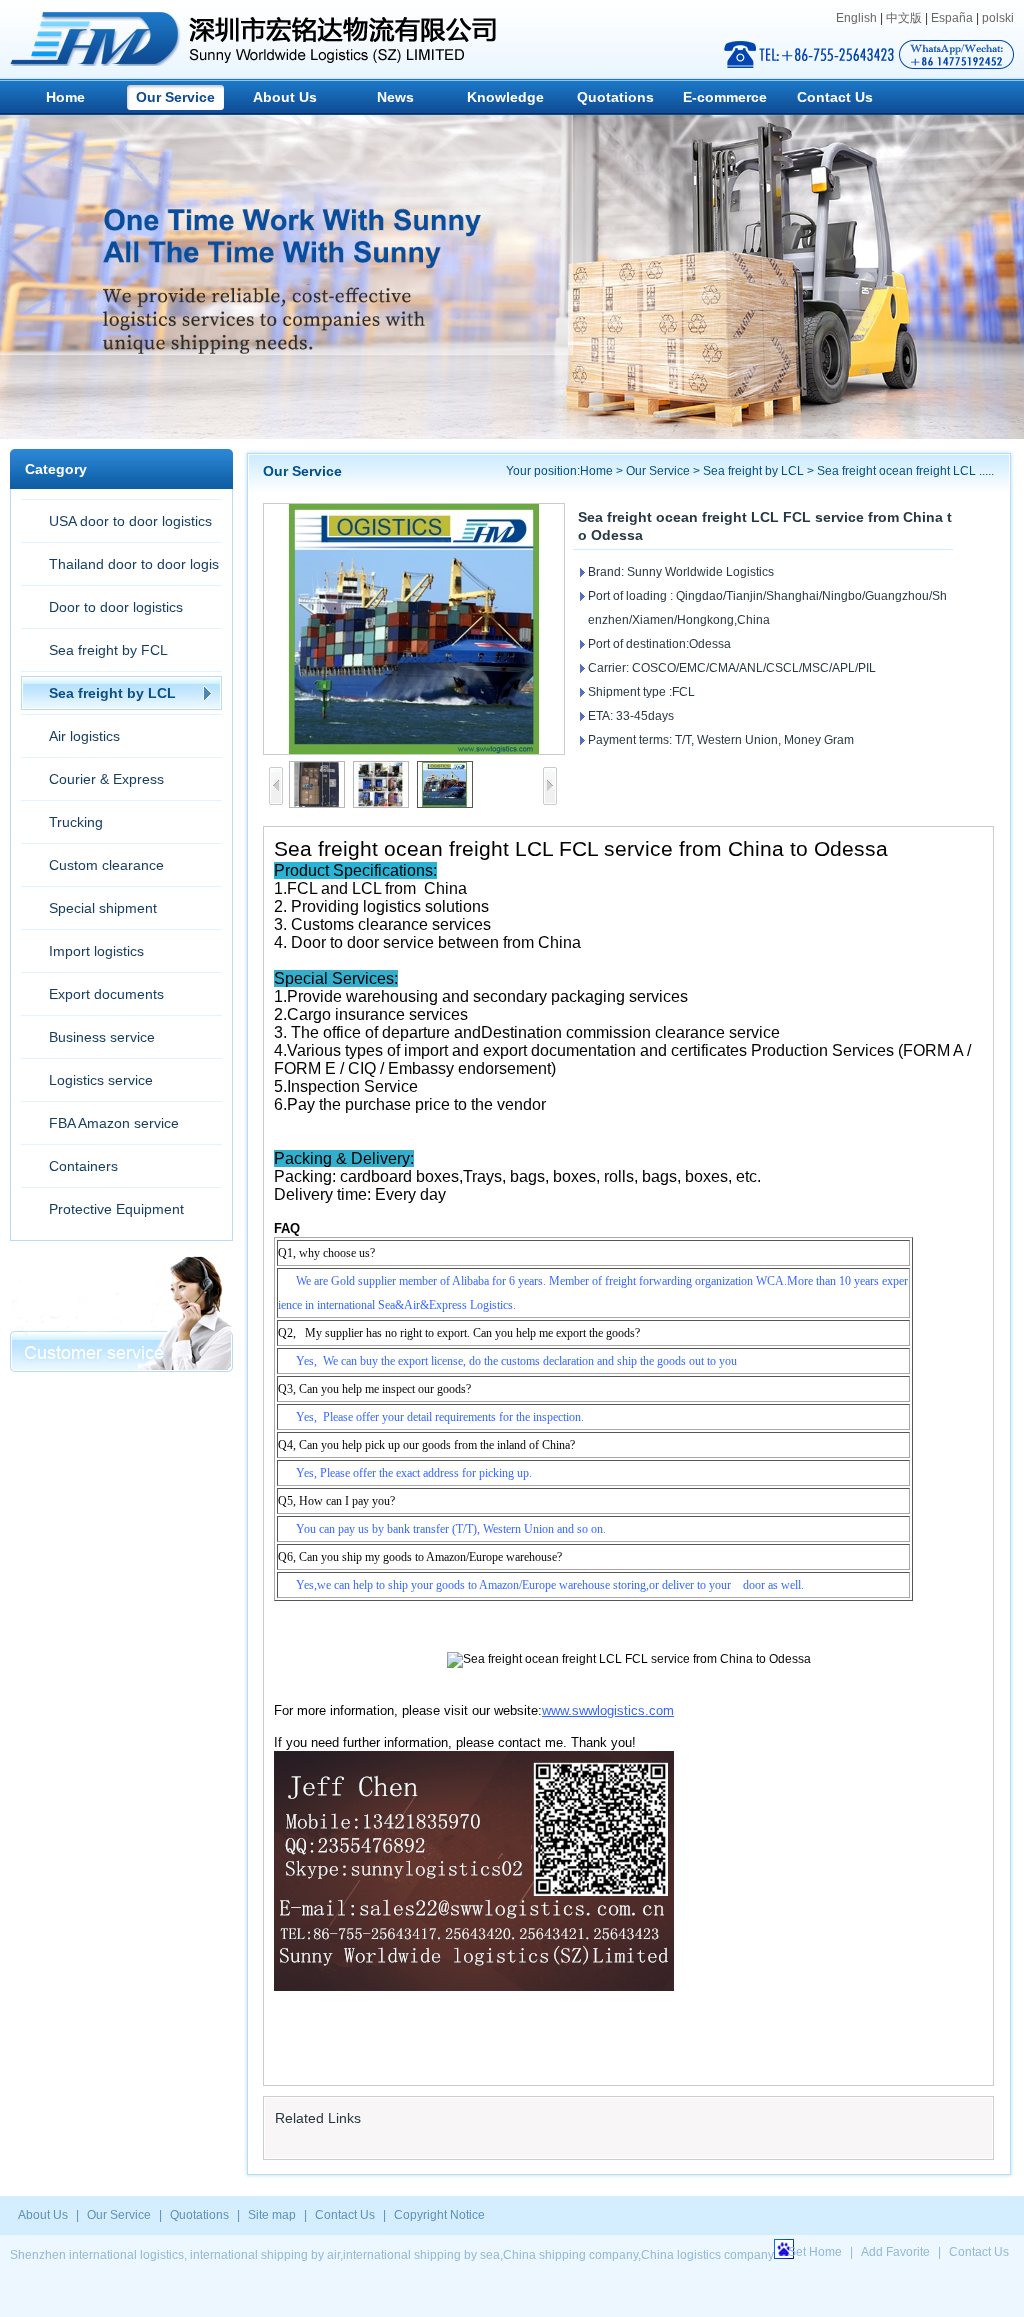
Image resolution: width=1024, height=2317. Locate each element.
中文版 (904, 18)
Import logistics (96, 951)
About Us (285, 97)
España (952, 18)
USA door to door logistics (130, 521)
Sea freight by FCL (108, 650)
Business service (102, 1037)
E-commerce (725, 97)
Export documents (106, 994)
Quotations (615, 97)
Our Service (175, 97)
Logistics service (101, 1080)
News (395, 97)
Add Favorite (895, 2252)
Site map (272, 2215)
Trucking (76, 822)
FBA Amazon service (114, 1123)
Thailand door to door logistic (120, 570)
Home (65, 97)
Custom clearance (106, 865)
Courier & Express (106, 779)
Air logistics (84, 736)
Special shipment (103, 908)
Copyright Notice (439, 2215)
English (856, 18)
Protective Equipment (116, 1209)
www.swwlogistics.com (608, 1710)
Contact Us (835, 97)
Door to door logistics (116, 607)
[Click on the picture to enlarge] (414, 629)
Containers (83, 1166)
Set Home (815, 2252)
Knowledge (505, 97)
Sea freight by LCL (112, 693)
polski (998, 18)
